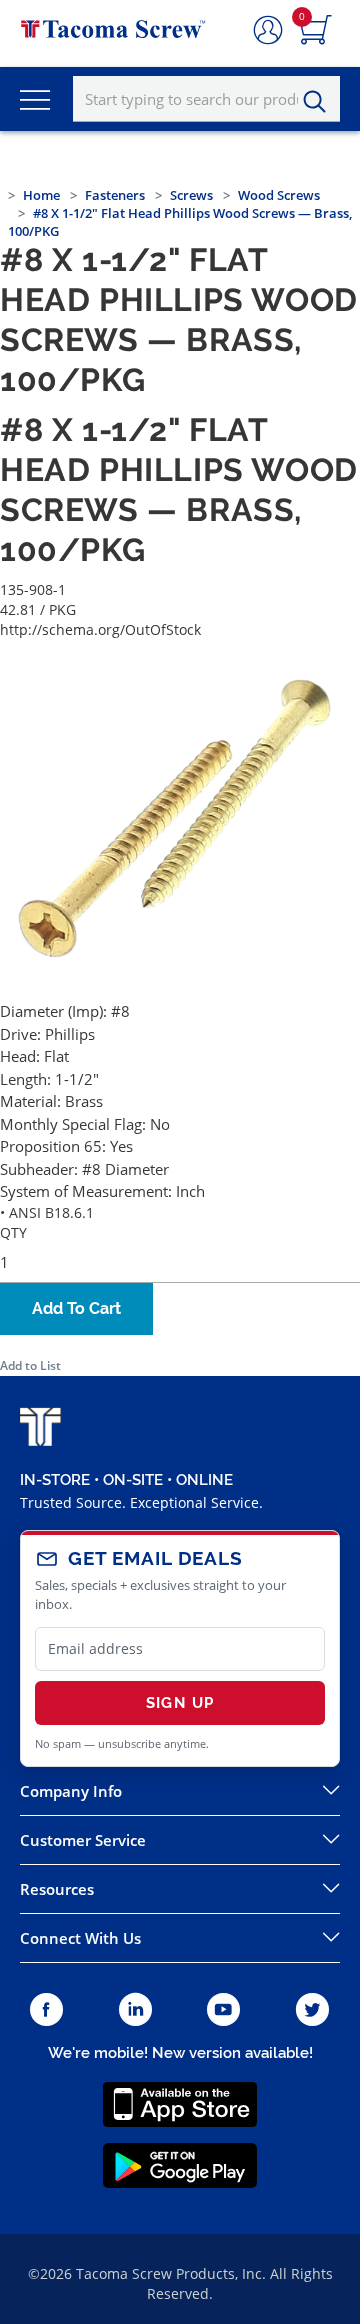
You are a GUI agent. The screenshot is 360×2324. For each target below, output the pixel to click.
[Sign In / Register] (268, 31)
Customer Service (83, 1840)
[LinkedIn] (135, 2010)
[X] (313, 2010)
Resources (57, 1889)
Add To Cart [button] (76, 1308)
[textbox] (206, 99)
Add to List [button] (30, 1365)
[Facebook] (46, 2010)
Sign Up (180, 1703)
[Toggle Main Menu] (35, 99)
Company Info (71, 1791)
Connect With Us (80, 1938)
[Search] (320, 102)
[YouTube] (223, 2010)
